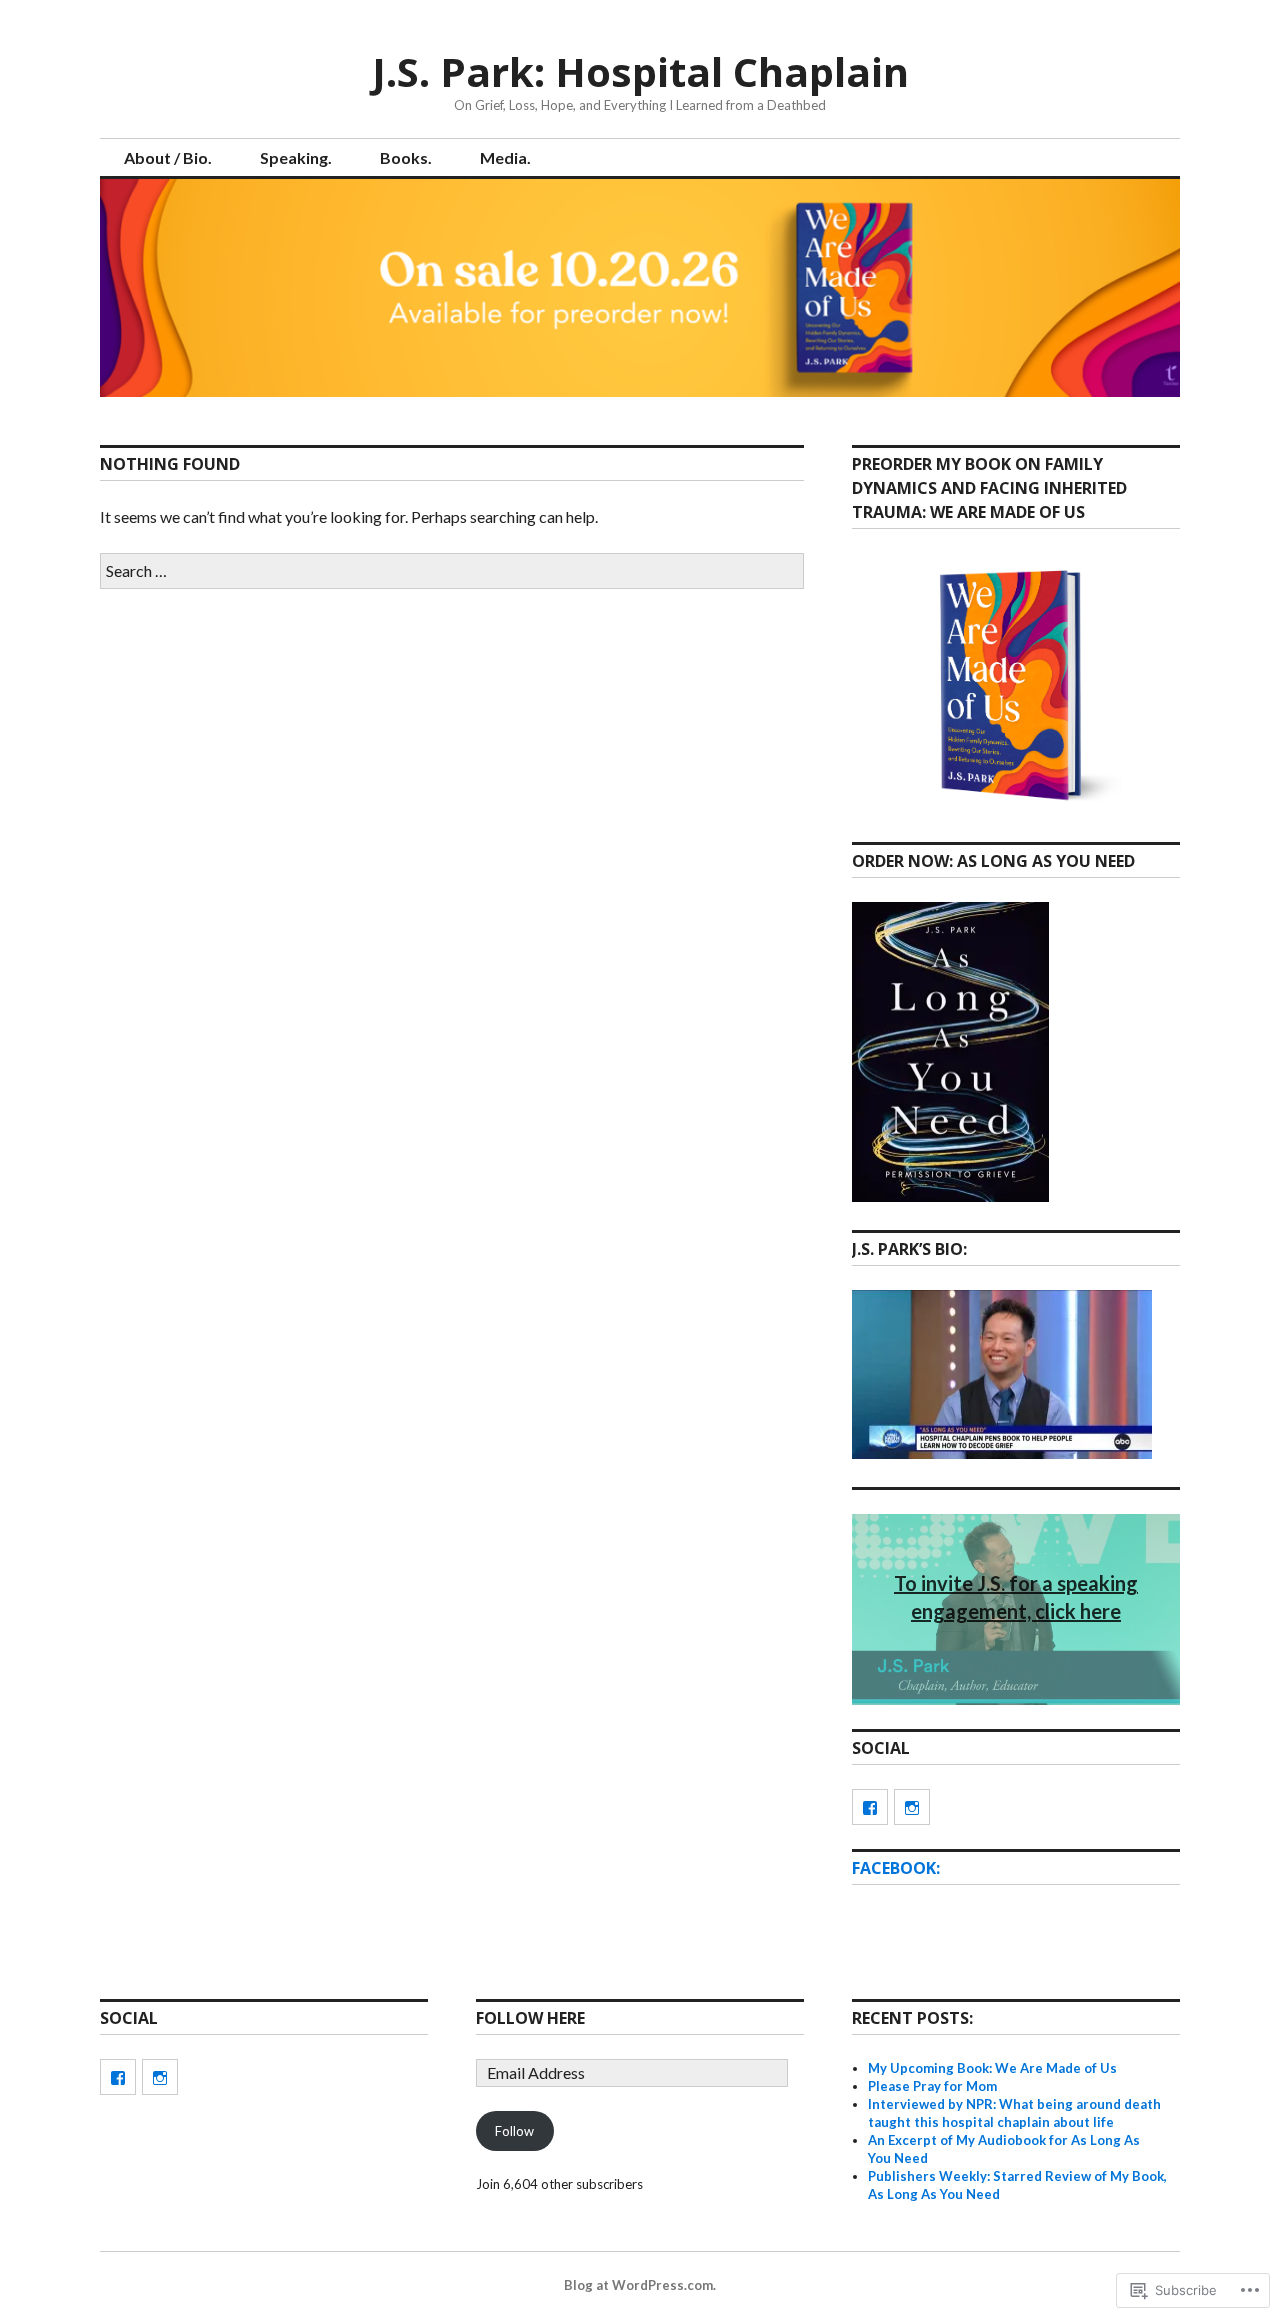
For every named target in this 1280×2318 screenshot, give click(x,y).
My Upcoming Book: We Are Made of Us (992, 2068)
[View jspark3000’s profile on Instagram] (912, 1807)
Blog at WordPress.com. (640, 2285)
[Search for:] (452, 570)
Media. (505, 157)
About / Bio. (168, 157)
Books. (406, 157)
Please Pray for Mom (932, 2086)
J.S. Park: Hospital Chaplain (640, 71)
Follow (514, 2131)
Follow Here (530, 2018)
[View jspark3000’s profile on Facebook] (870, 1807)
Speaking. (296, 157)
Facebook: (896, 1868)
